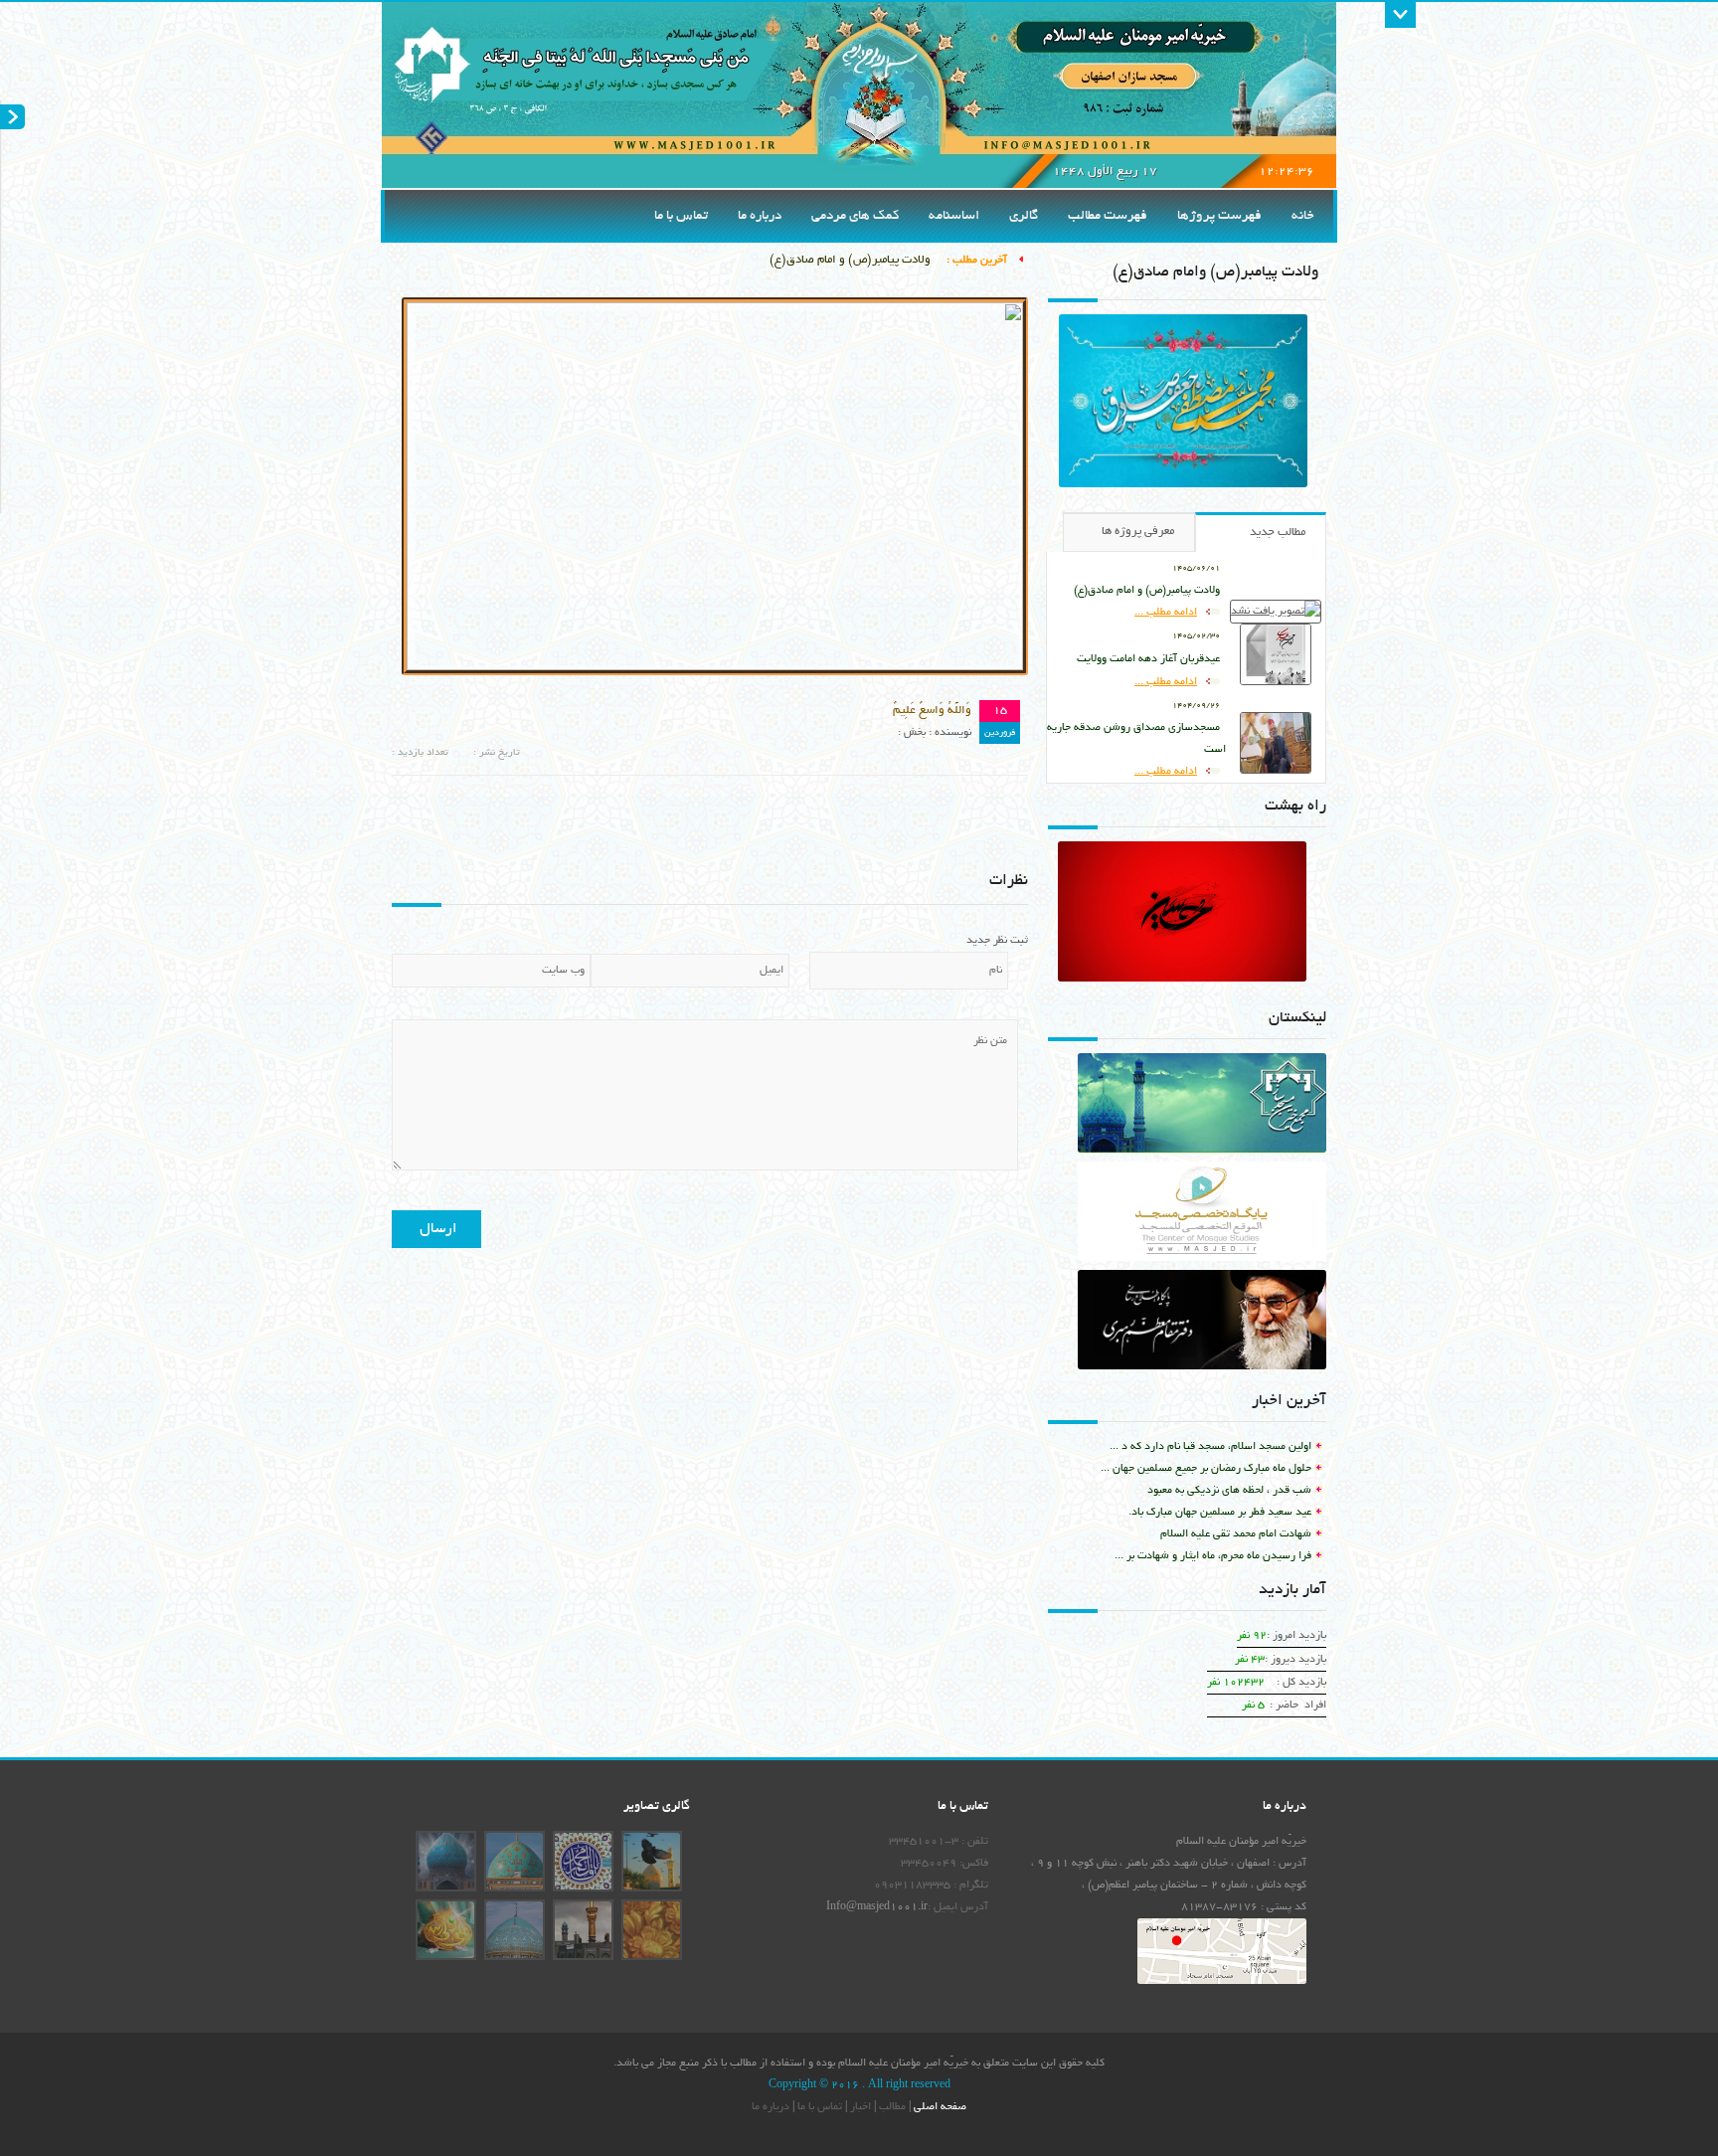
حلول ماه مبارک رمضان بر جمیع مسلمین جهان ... (1206, 1469)
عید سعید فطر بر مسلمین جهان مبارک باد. (1220, 1513)
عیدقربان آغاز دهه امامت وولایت (1148, 659)
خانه (1303, 216)
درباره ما (760, 216)
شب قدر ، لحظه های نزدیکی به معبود (1229, 1491)
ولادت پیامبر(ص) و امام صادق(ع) (850, 260)
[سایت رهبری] (1202, 1324)
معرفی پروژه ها (1138, 532)
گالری (1024, 216)
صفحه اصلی (939, 2107)
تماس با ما (681, 216)
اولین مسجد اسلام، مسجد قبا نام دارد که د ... (1210, 1447)
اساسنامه (954, 216)
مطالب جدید (1278, 533)
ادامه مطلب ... (1166, 613)
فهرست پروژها (1219, 216)
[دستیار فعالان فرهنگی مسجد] (1202, 1107)
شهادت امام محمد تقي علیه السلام (1236, 1534)
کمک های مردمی (855, 216)
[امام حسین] (1244, 903)
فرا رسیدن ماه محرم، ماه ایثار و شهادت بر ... (1213, 1556)
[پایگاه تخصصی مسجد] (1202, 1216)
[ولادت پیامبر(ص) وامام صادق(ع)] (1183, 485)
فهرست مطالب (1108, 216)
